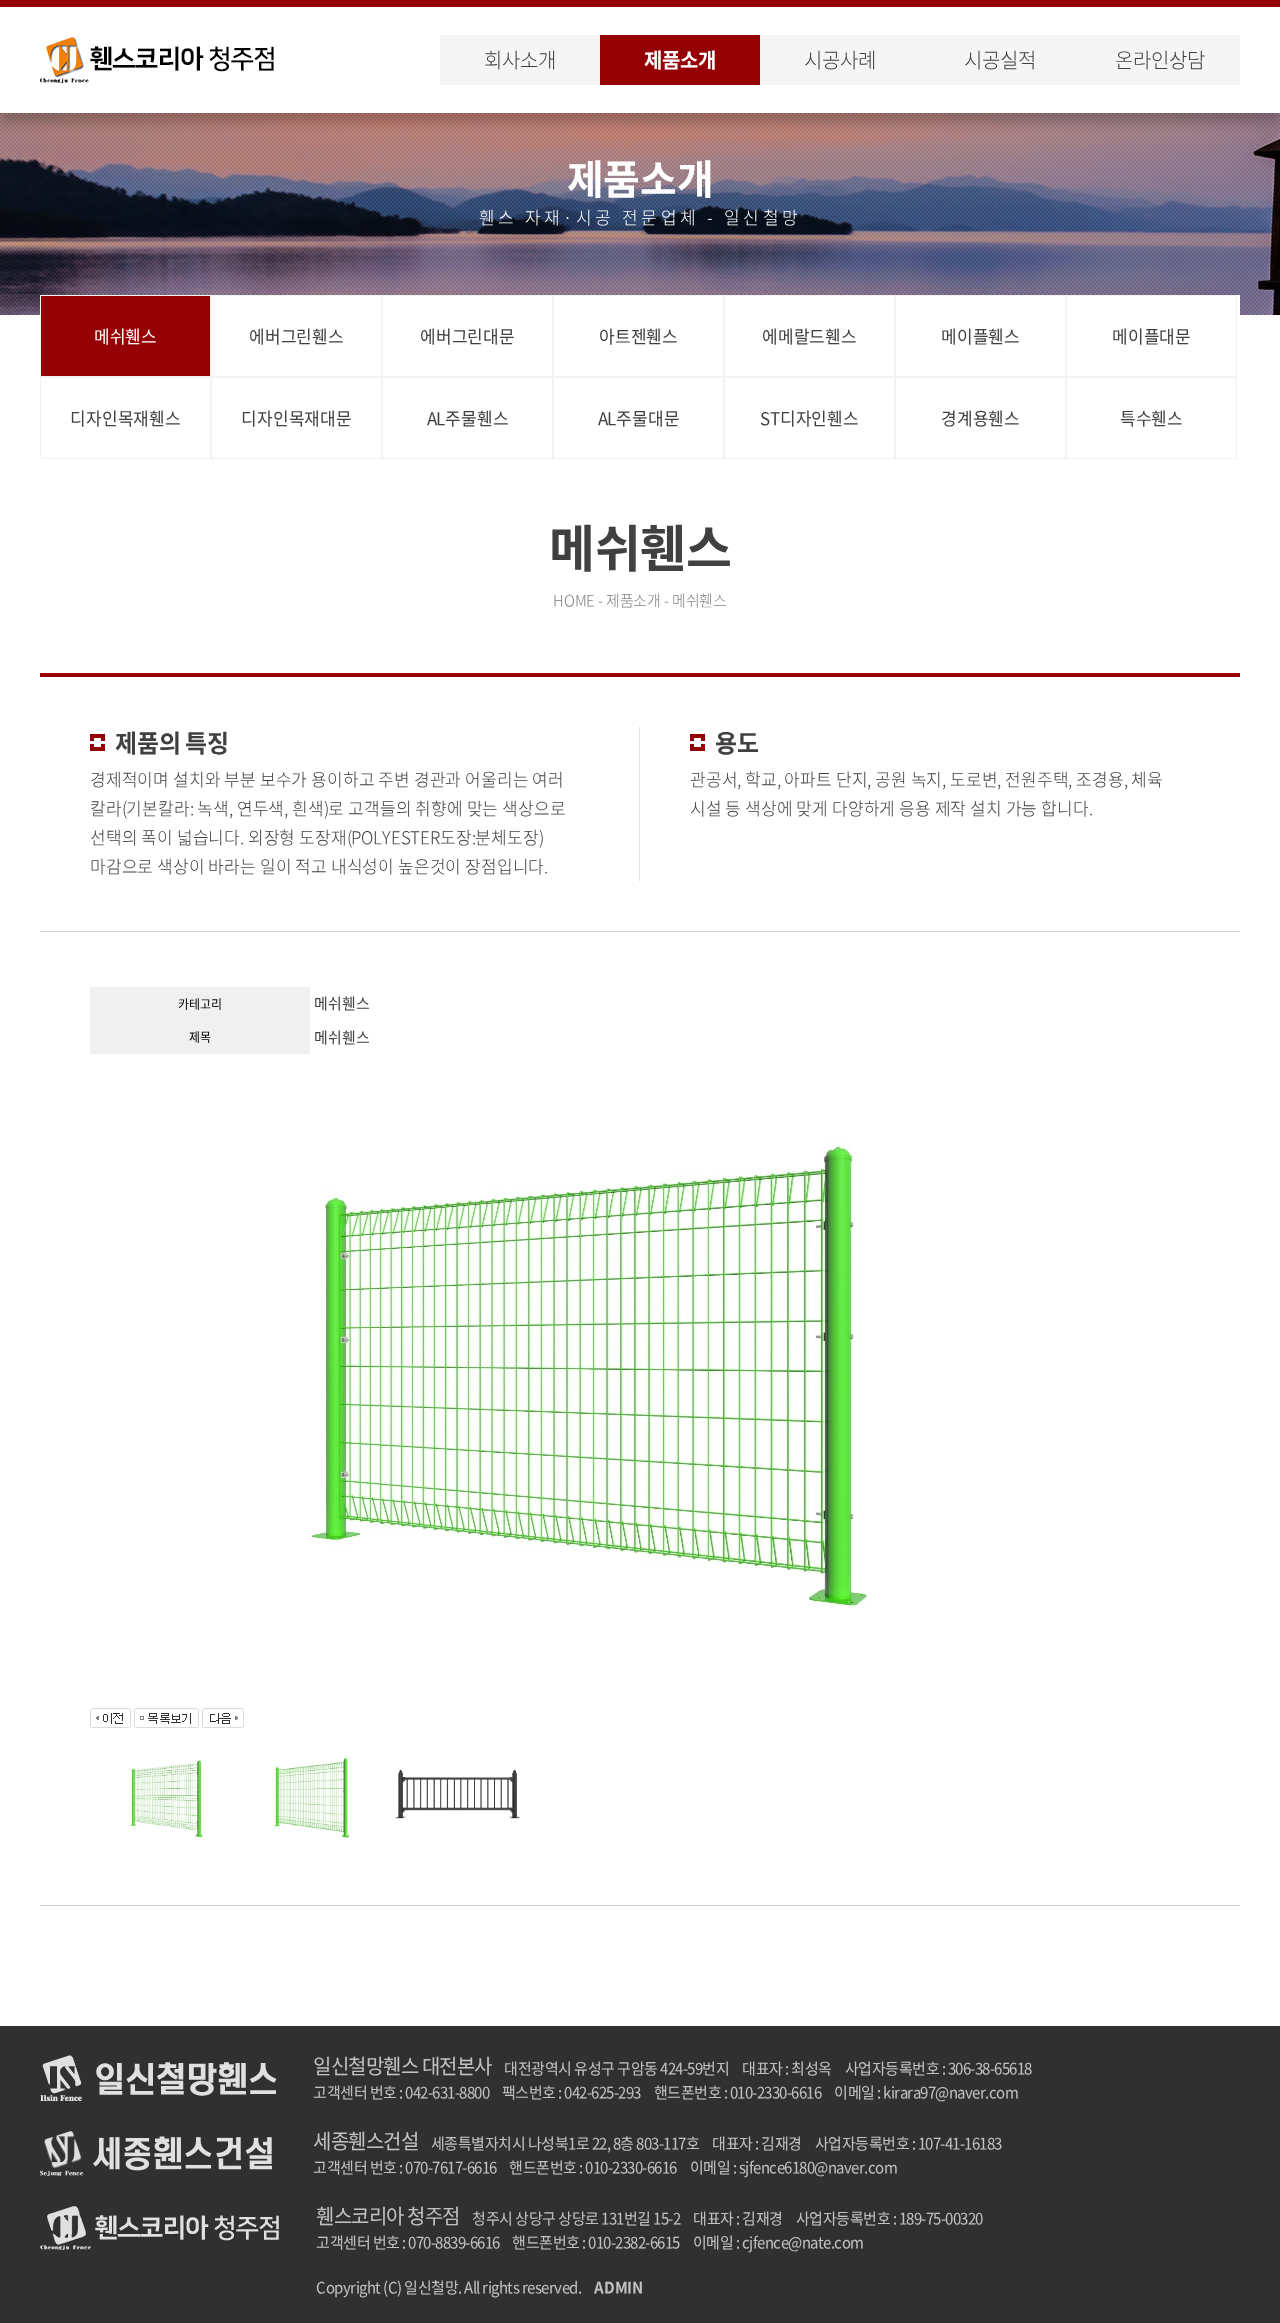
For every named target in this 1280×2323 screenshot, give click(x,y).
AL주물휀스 (468, 417)
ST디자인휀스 (809, 417)
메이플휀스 (980, 335)
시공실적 (999, 59)
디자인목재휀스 (125, 417)
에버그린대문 (467, 335)
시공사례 (839, 59)
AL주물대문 (639, 417)
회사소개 (519, 59)
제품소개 (679, 59)
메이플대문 (1151, 335)
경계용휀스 (980, 417)
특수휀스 (1151, 417)
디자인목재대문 (296, 417)
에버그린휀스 (296, 335)
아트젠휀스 (638, 335)
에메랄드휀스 (809, 335)
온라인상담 (1159, 59)
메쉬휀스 (125, 335)
